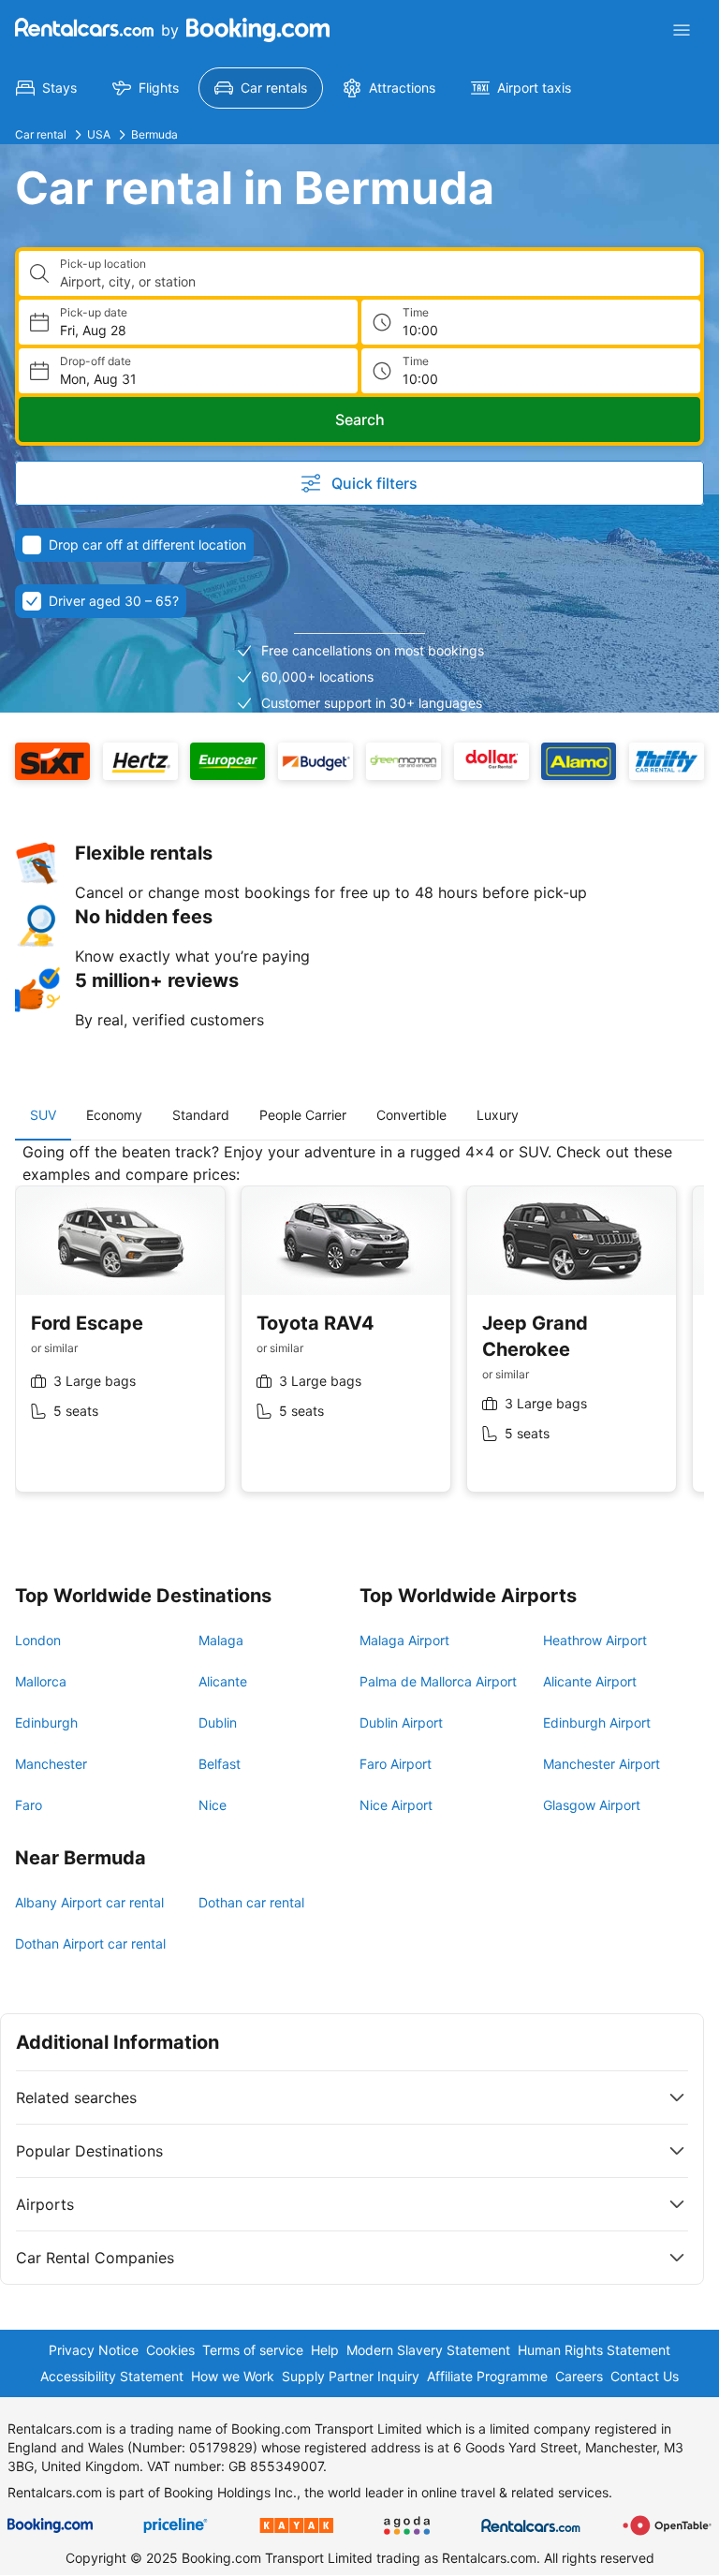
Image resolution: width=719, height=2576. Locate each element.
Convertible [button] (411, 1115)
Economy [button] (114, 1115)
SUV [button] (43, 1115)
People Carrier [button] (303, 1115)
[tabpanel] (359, 1332)
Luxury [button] (498, 1115)
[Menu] (682, 30)
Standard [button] (201, 1115)
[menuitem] (46, 88)
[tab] (43, 1115)
